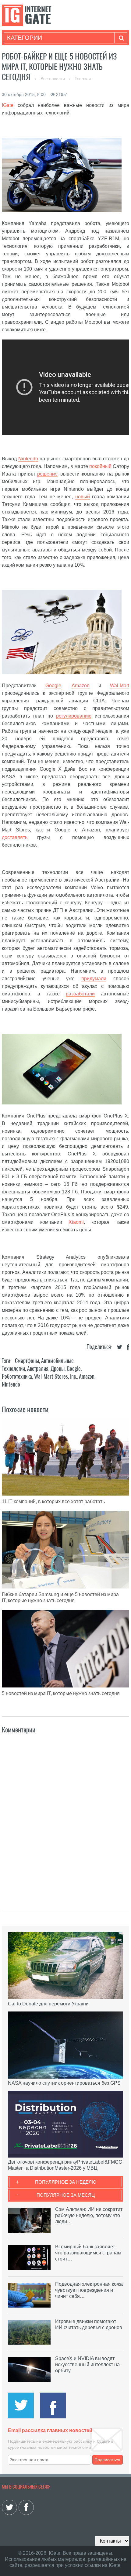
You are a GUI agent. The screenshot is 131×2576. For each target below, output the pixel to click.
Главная (83, 79)
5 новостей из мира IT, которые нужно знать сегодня (61, 1693)
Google (53, 686)
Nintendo (28, 459)
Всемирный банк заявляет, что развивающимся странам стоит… (88, 2253)
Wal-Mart (120, 686)
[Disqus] (65, 1816)
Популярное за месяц (66, 2195)
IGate (8, 105)
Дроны (58, 1368)
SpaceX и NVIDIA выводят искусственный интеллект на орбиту (87, 2364)
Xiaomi (76, 1222)
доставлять (15, 837)
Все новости (53, 79)
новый (83, 497)
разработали (80, 994)
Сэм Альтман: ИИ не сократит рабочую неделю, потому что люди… (89, 2215)
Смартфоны (27, 1361)
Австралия (38, 1368)
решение (47, 474)
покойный (100, 466)
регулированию (74, 716)
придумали (94, 979)
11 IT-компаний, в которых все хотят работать (53, 1501)
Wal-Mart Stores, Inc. (55, 1376)
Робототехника (17, 1376)
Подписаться (107, 2460)
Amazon (81, 686)
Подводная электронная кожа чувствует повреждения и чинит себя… (89, 2290)
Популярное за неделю (66, 2182)
